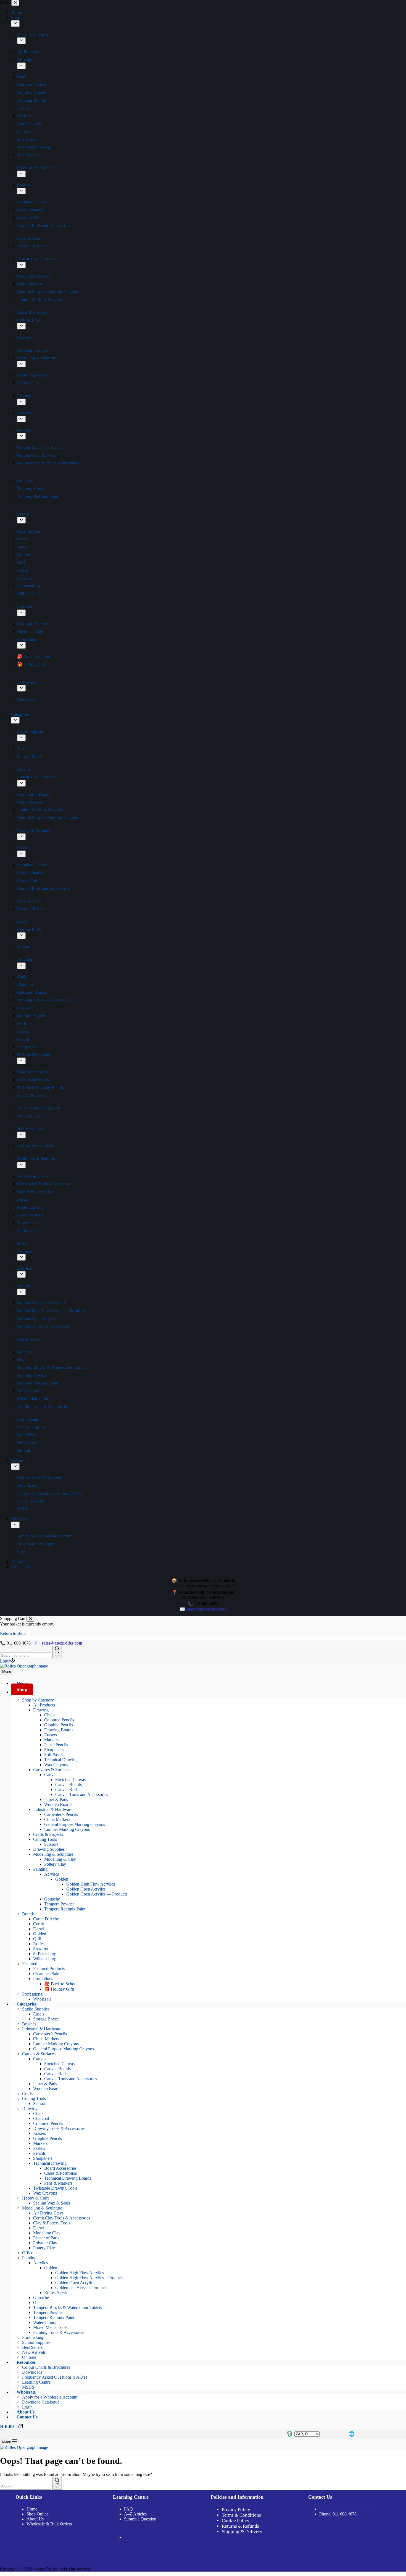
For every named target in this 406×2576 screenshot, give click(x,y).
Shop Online (38, 2514)
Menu (7, 1671)
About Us (35, 2519)
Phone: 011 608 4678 (338, 2514)
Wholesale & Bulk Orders (49, 2524)
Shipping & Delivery (242, 2532)
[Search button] (57, 1652)
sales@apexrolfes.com (62, 1643)
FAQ (128, 2509)
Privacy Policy (236, 2510)
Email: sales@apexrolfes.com (346, 2509)
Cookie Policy (236, 2521)
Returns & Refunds (240, 2526)
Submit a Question (140, 2519)
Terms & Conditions (241, 2515)
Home (32, 2509)
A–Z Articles (135, 2514)
